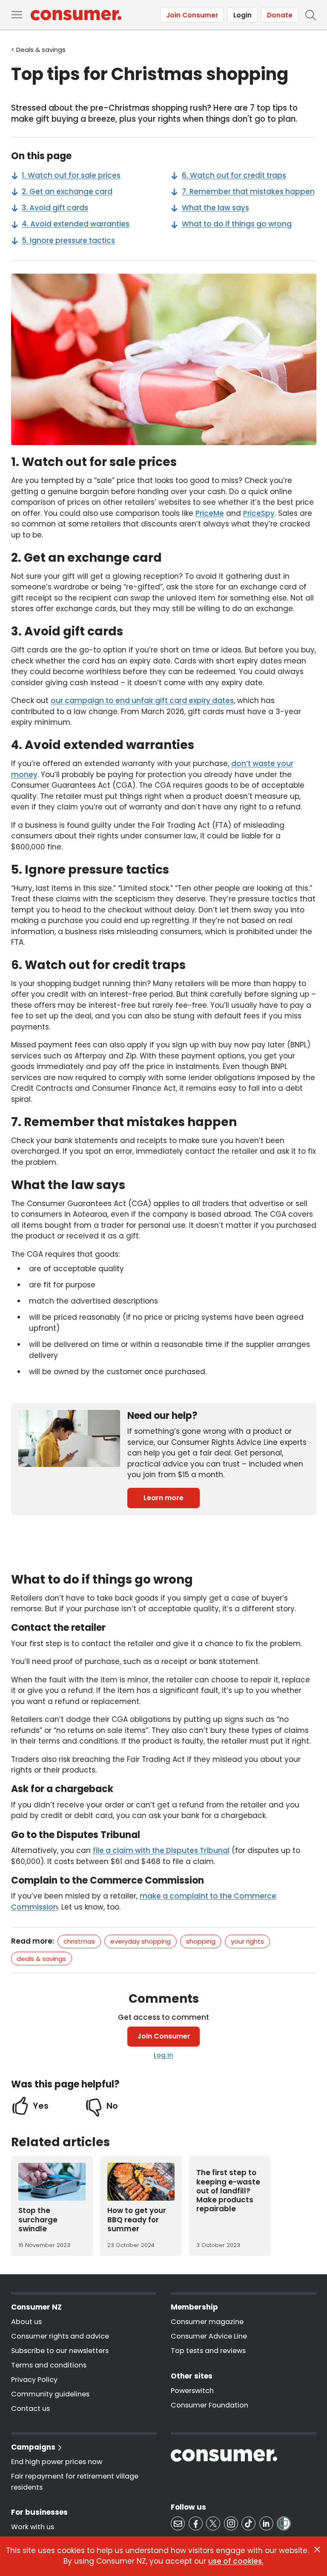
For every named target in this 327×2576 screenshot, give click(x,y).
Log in (163, 2055)
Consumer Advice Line (209, 2336)
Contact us (30, 2409)
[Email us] (178, 2523)
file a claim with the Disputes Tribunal (161, 1850)
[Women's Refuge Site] (284, 2523)
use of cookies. (236, 2561)
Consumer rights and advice (60, 2336)
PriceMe (210, 513)
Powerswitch (192, 2391)
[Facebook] (196, 2523)
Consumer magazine (207, 2322)
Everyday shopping (141, 1941)
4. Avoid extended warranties (76, 224)
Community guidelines (50, 2394)
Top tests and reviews (208, 2351)
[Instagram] (231, 2523)
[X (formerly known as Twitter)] (213, 2523)
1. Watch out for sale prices (71, 175)
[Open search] (310, 15)
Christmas (79, 1941)
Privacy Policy (34, 2380)
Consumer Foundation (209, 2405)
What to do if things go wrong (237, 224)
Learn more (163, 1498)
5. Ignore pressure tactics (68, 240)
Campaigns (33, 2447)
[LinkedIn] (266, 2523)
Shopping (201, 1941)
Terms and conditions (49, 2365)
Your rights (247, 1941)
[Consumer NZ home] (76, 15)
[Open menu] (17, 15)
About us (26, 2322)
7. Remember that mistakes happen (248, 192)
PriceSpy (259, 513)
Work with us (33, 2527)
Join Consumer (192, 15)
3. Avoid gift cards (55, 208)
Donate (280, 15)
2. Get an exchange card (67, 192)
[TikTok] (248, 2523)
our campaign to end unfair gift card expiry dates (142, 700)
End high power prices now (57, 2462)
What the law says (215, 208)
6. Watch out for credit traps (234, 175)
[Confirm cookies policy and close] (317, 2550)
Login (242, 15)
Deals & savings (41, 1959)
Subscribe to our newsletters (60, 2351)
